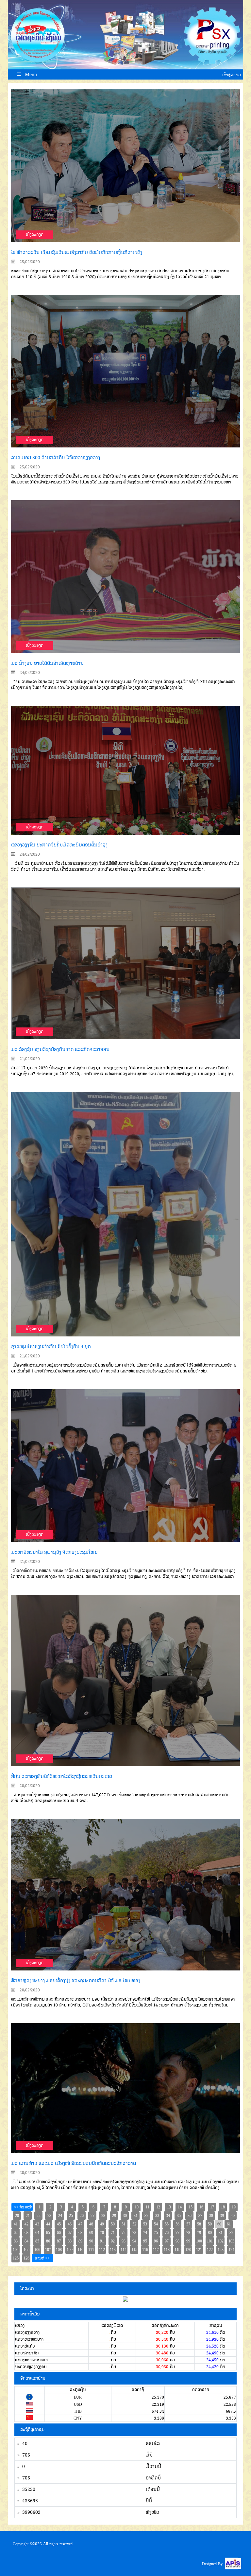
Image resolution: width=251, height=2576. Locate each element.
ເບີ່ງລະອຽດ (35, 235)
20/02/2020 (29, 1786)
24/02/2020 (29, 672)
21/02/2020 (29, 1059)
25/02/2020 (29, 262)
